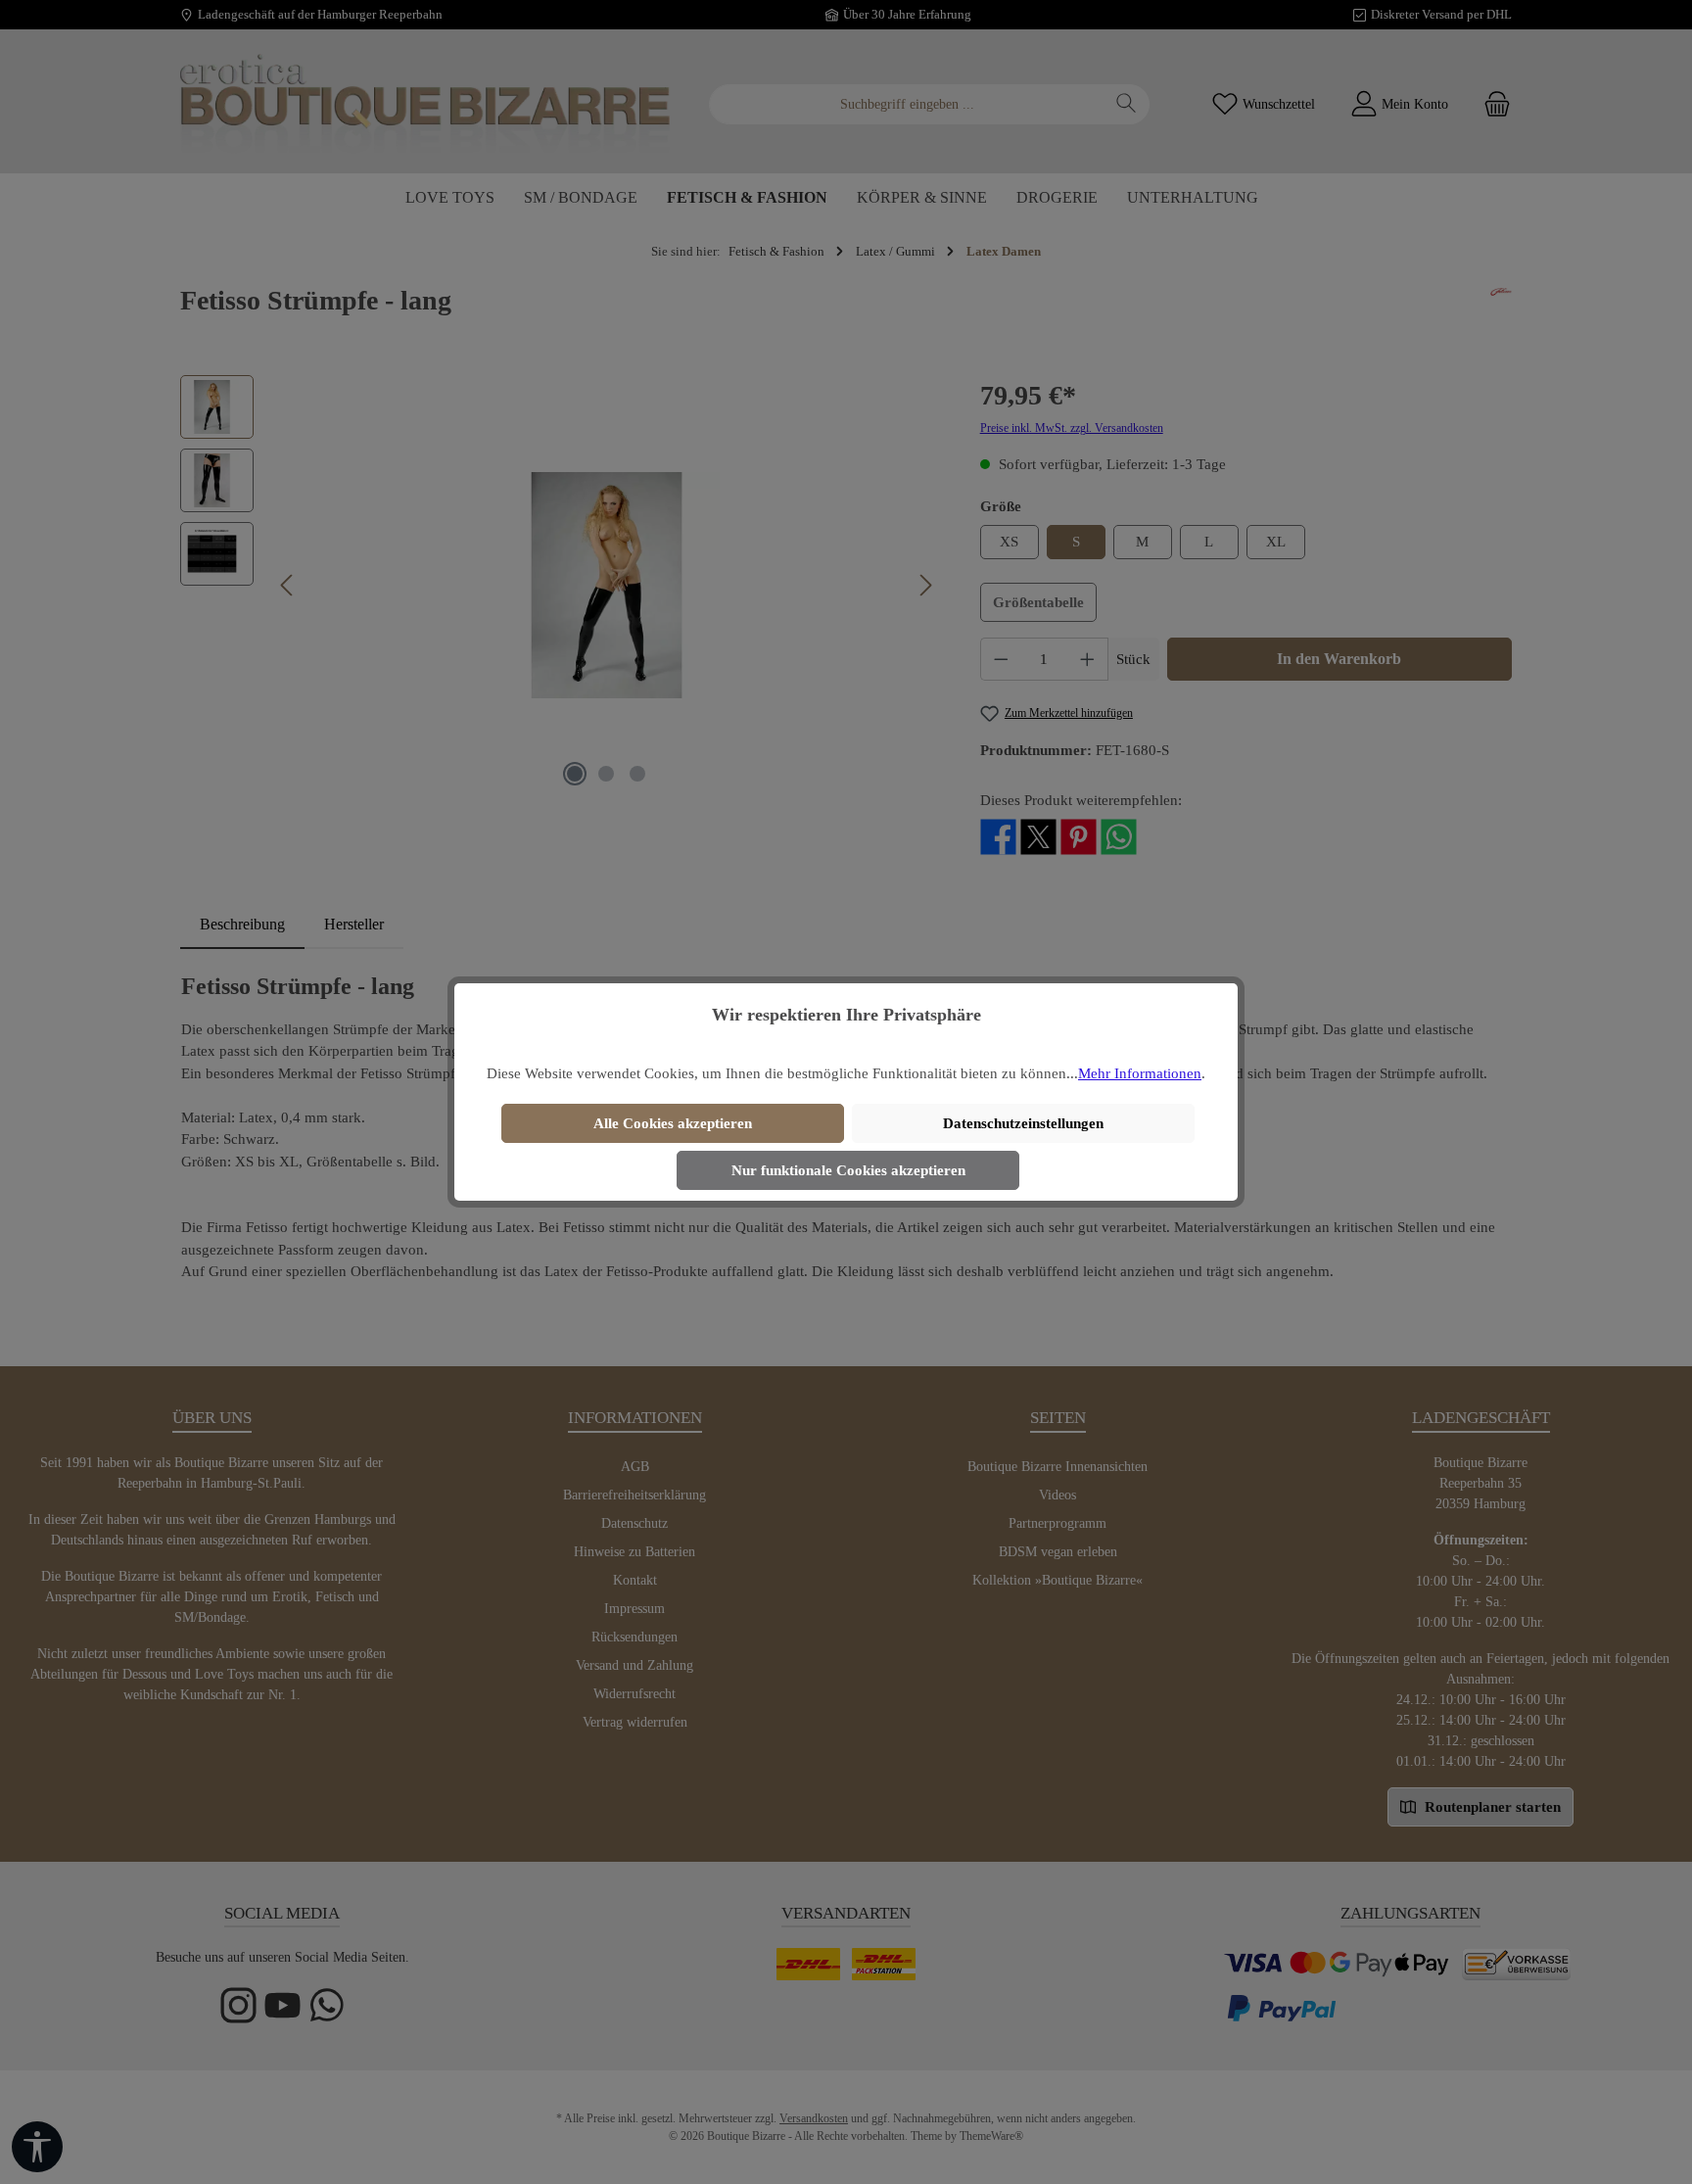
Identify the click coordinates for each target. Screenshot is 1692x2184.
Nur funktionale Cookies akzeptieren (848, 1170)
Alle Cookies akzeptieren (673, 1123)
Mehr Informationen (1140, 1073)
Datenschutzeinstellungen (1023, 1123)
